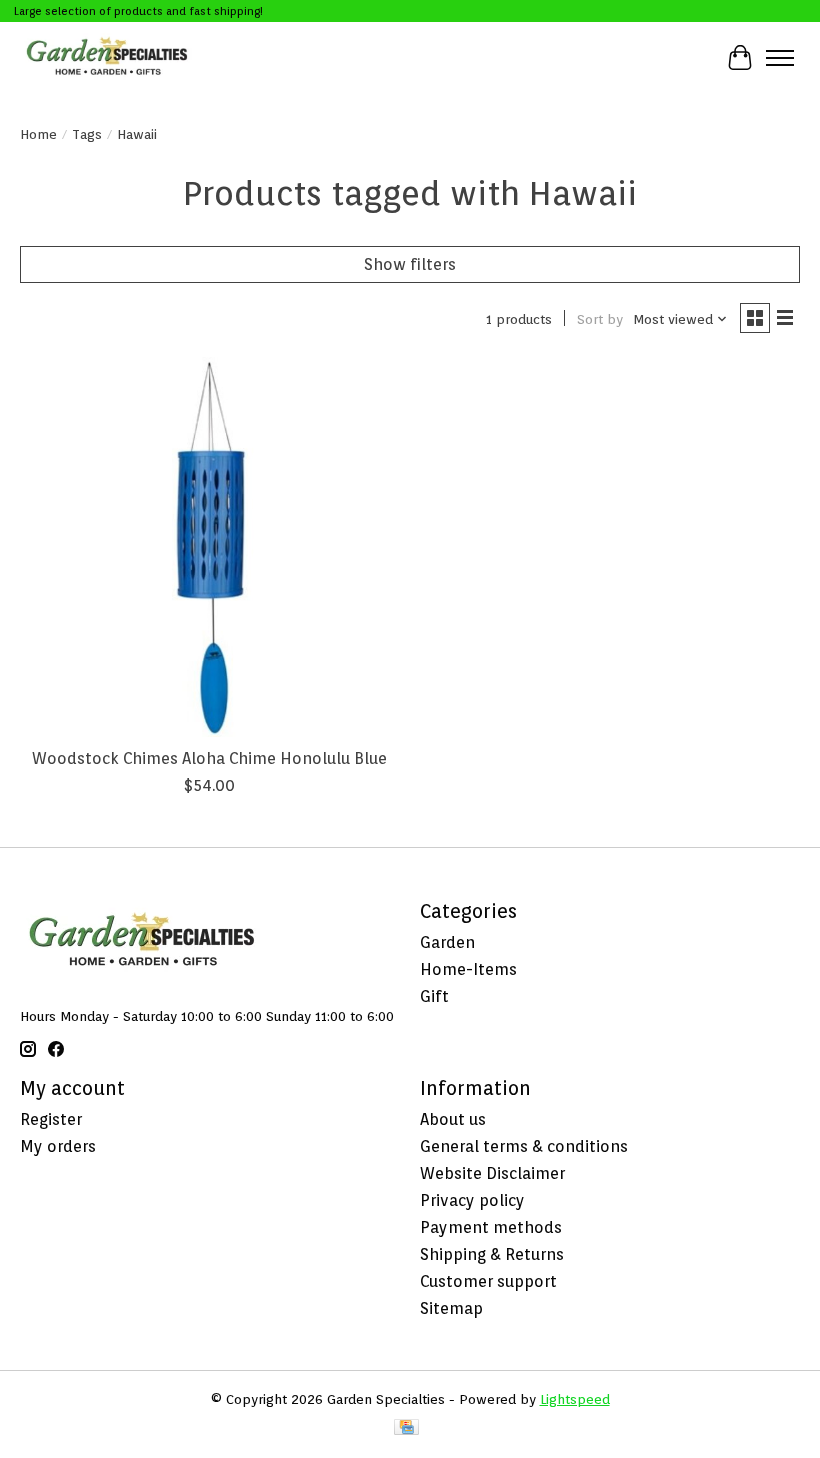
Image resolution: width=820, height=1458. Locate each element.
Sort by (600, 319)
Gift (434, 996)
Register (51, 1119)
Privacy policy (472, 1200)
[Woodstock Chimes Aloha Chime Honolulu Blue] (210, 547)
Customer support (488, 1281)
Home (38, 134)
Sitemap (451, 1308)
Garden (447, 942)
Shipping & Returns (492, 1254)
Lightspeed (575, 1399)
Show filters (410, 264)
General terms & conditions (524, 1146)
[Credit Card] (406, 1428)
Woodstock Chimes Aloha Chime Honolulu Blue (209, 758)
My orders (58, 1146)
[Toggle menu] (780, 58)
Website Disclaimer (492, 1173)
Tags (87, 134)
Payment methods (491, 1227)
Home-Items (468, 969)
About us (453, 1119)
